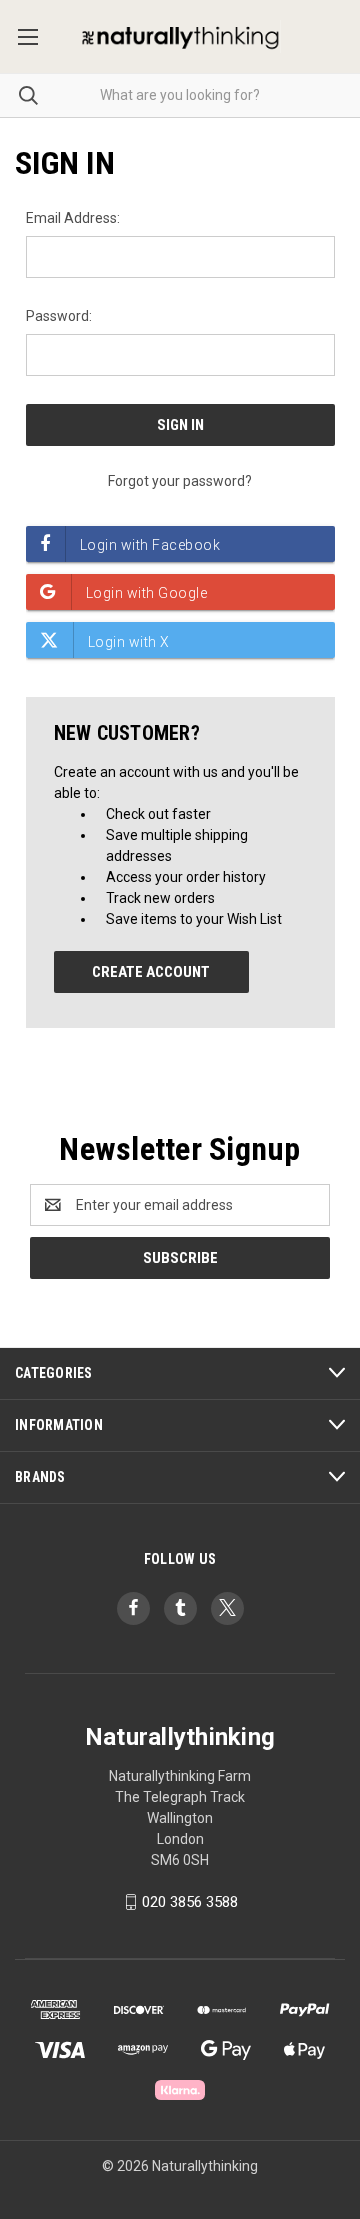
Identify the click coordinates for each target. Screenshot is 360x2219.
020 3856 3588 (190, 1902)
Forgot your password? (180, 481)
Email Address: (73, 218)
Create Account (151, 972)
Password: (59, 316)
